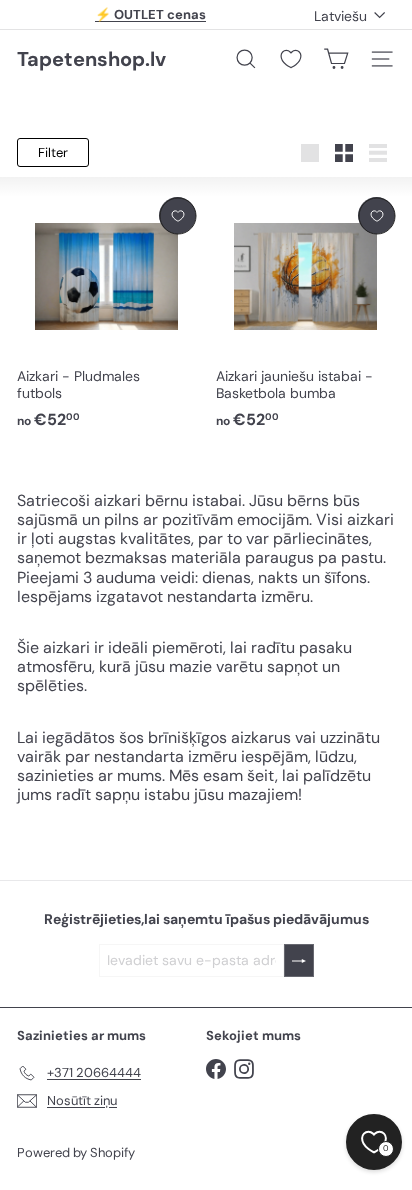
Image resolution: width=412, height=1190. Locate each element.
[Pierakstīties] (299, 960)
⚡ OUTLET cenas (150, 14)
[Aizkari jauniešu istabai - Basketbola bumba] (305, 314)
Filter (53, 152)
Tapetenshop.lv (91, 59)
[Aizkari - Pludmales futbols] (106, 314)
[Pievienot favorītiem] (177, 215)
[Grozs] (336, 59)
